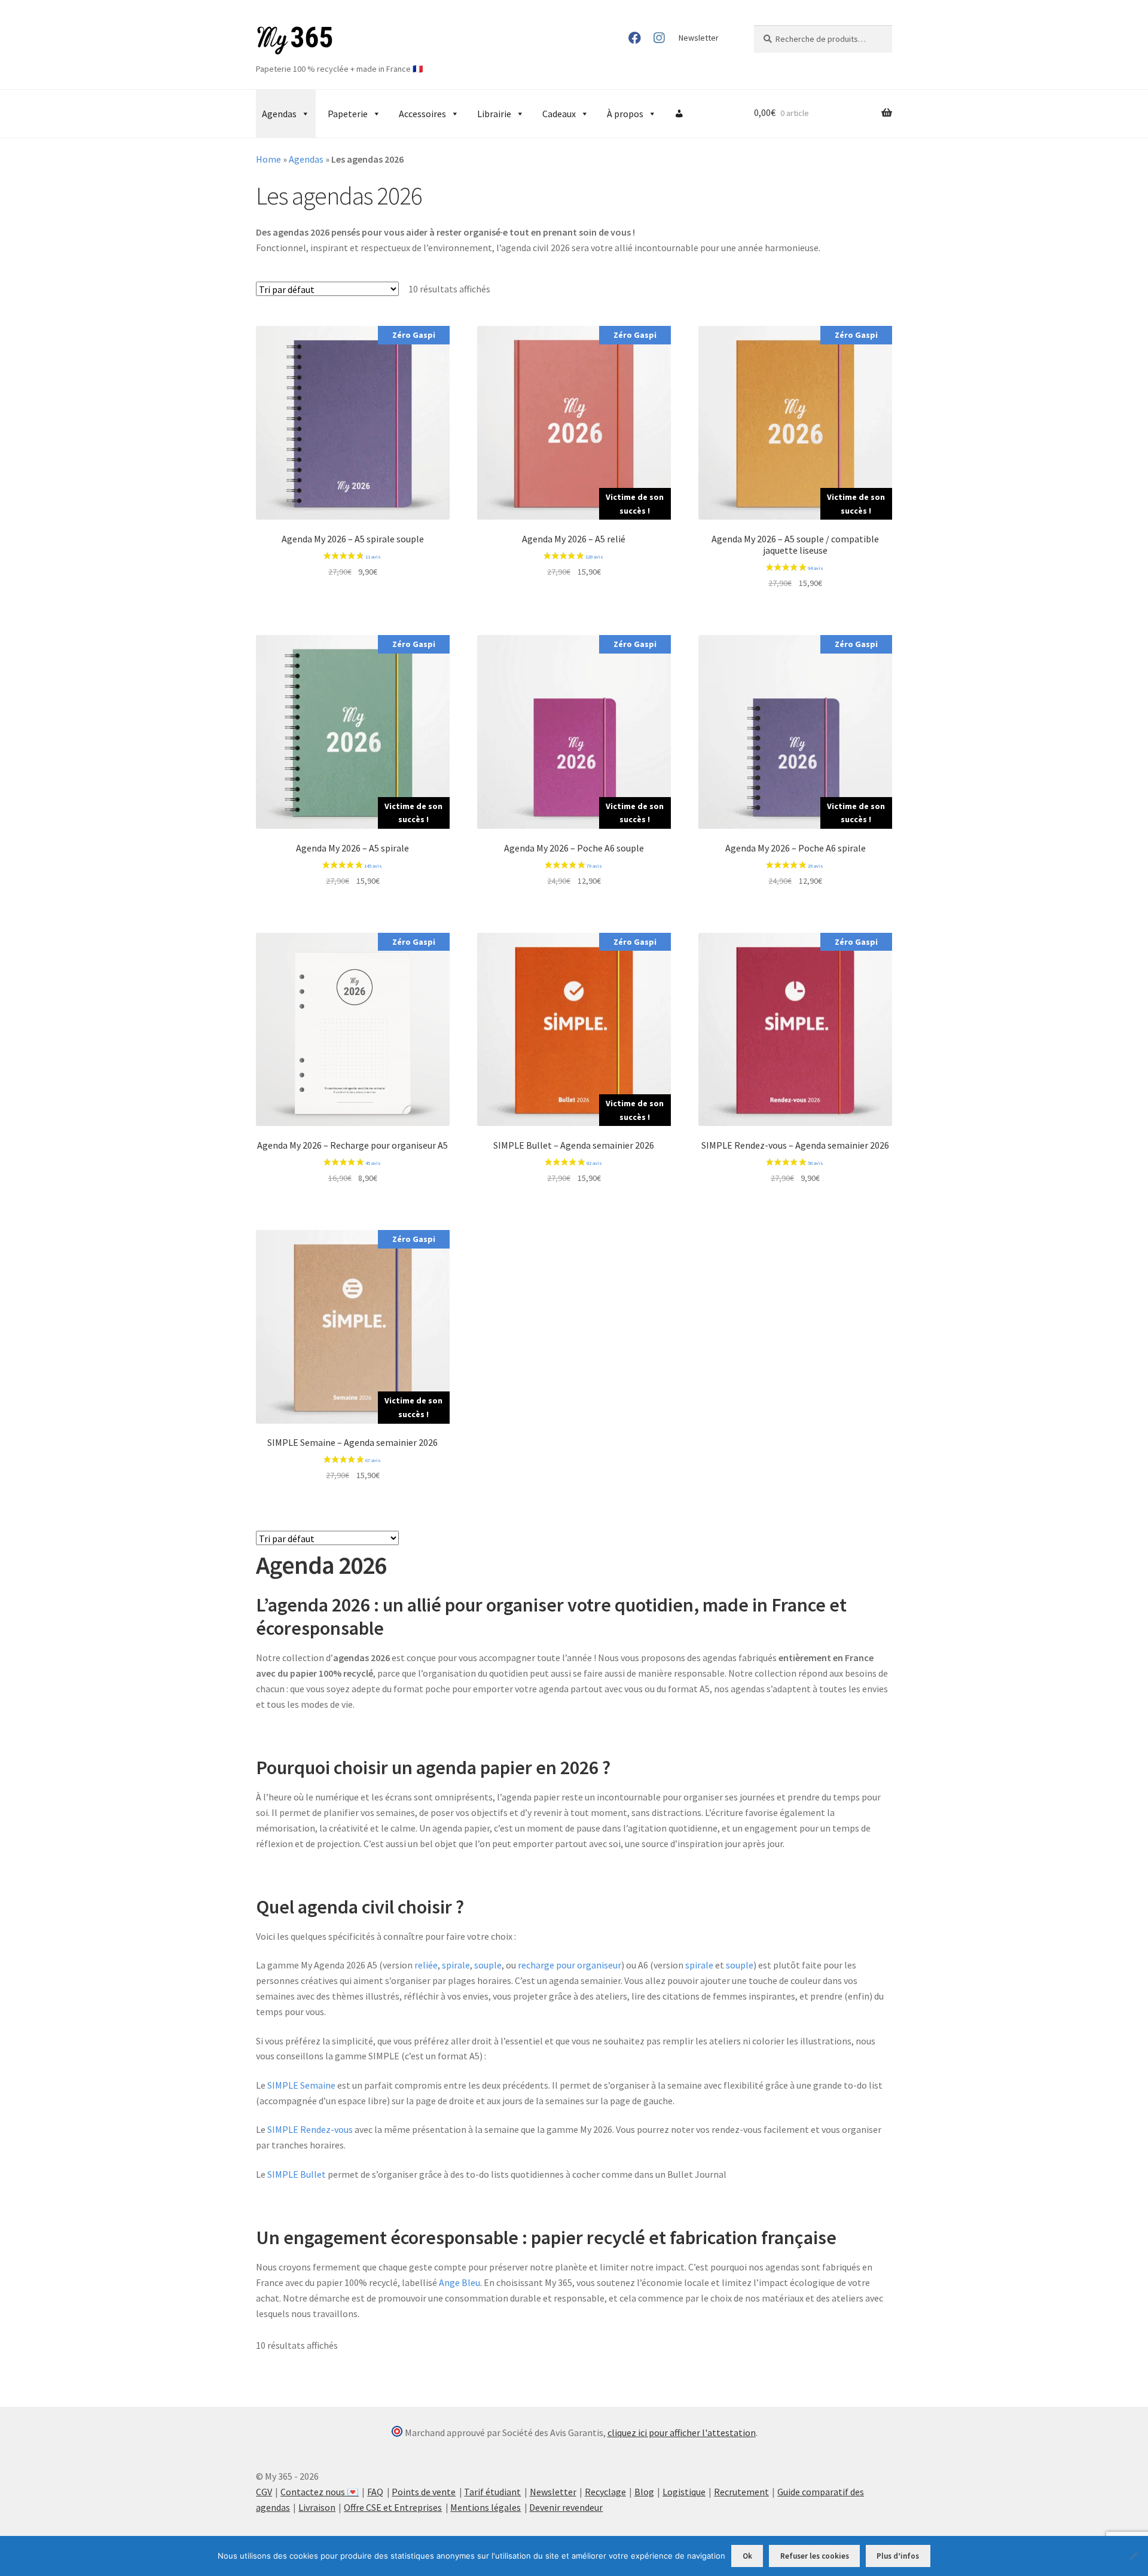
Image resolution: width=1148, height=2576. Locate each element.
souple (488, 1965)
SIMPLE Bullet (297, 2174)
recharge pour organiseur (570, 1965)
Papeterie (348, 114)
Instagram (659, 38)
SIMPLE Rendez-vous (310, 2129)
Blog (644, 2492)
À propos (625, 114)
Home (268, 159)
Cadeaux (559, 114)
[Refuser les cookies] (1133, 2556)
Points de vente (424, 2492)
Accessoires (422, 114)
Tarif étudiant (492, 2492)
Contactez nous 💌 (320, 2492)
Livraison (317, 2507)
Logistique (684, 2492)
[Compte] (679, 114)
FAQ (375, 2492)
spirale (456, 1965)
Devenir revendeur (566, 2507)
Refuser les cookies (815, 2556)
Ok (747, 2556)
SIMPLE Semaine (301, 2085)
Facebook (635, 38)
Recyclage (605, 2492)
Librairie (494, 114)
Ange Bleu (459, 2282)
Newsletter (699, 38)
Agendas (279, 114)
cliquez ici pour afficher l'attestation (682, 2432)
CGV (264, 2492)
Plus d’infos (898, 2556)
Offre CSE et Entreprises (393, 2507)
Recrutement (741, 2492)
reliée (426, 1965)
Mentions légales (486, 2507)
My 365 (295, 41)
